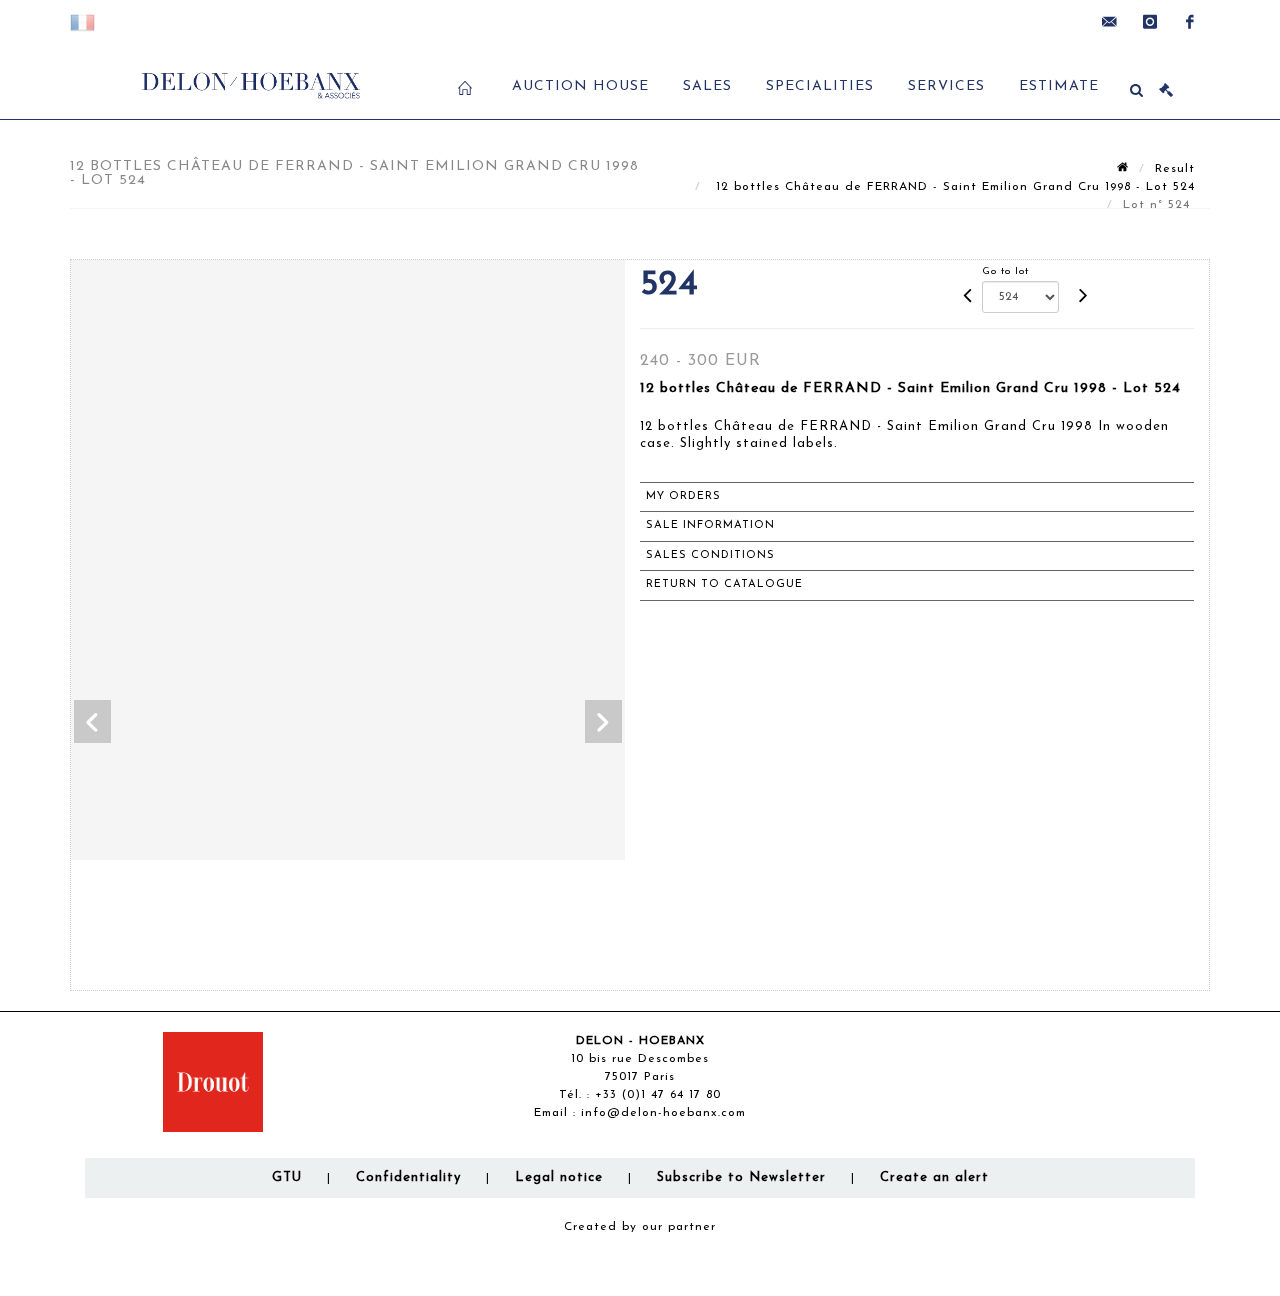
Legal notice (559, 1177)
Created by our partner (640, 1227)
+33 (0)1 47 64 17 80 (658, 1095)
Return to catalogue (724, 584)
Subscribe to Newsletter (741, 1177)
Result (1175, 169)
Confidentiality (408, 1177)
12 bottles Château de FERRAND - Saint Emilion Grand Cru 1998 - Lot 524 (953, 187)
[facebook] (1190, 22)
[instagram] (1150, 22)
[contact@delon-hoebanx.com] (1110, 22)
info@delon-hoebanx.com (663, 1113)
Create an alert (934, 1177)
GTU (287, 1177)
